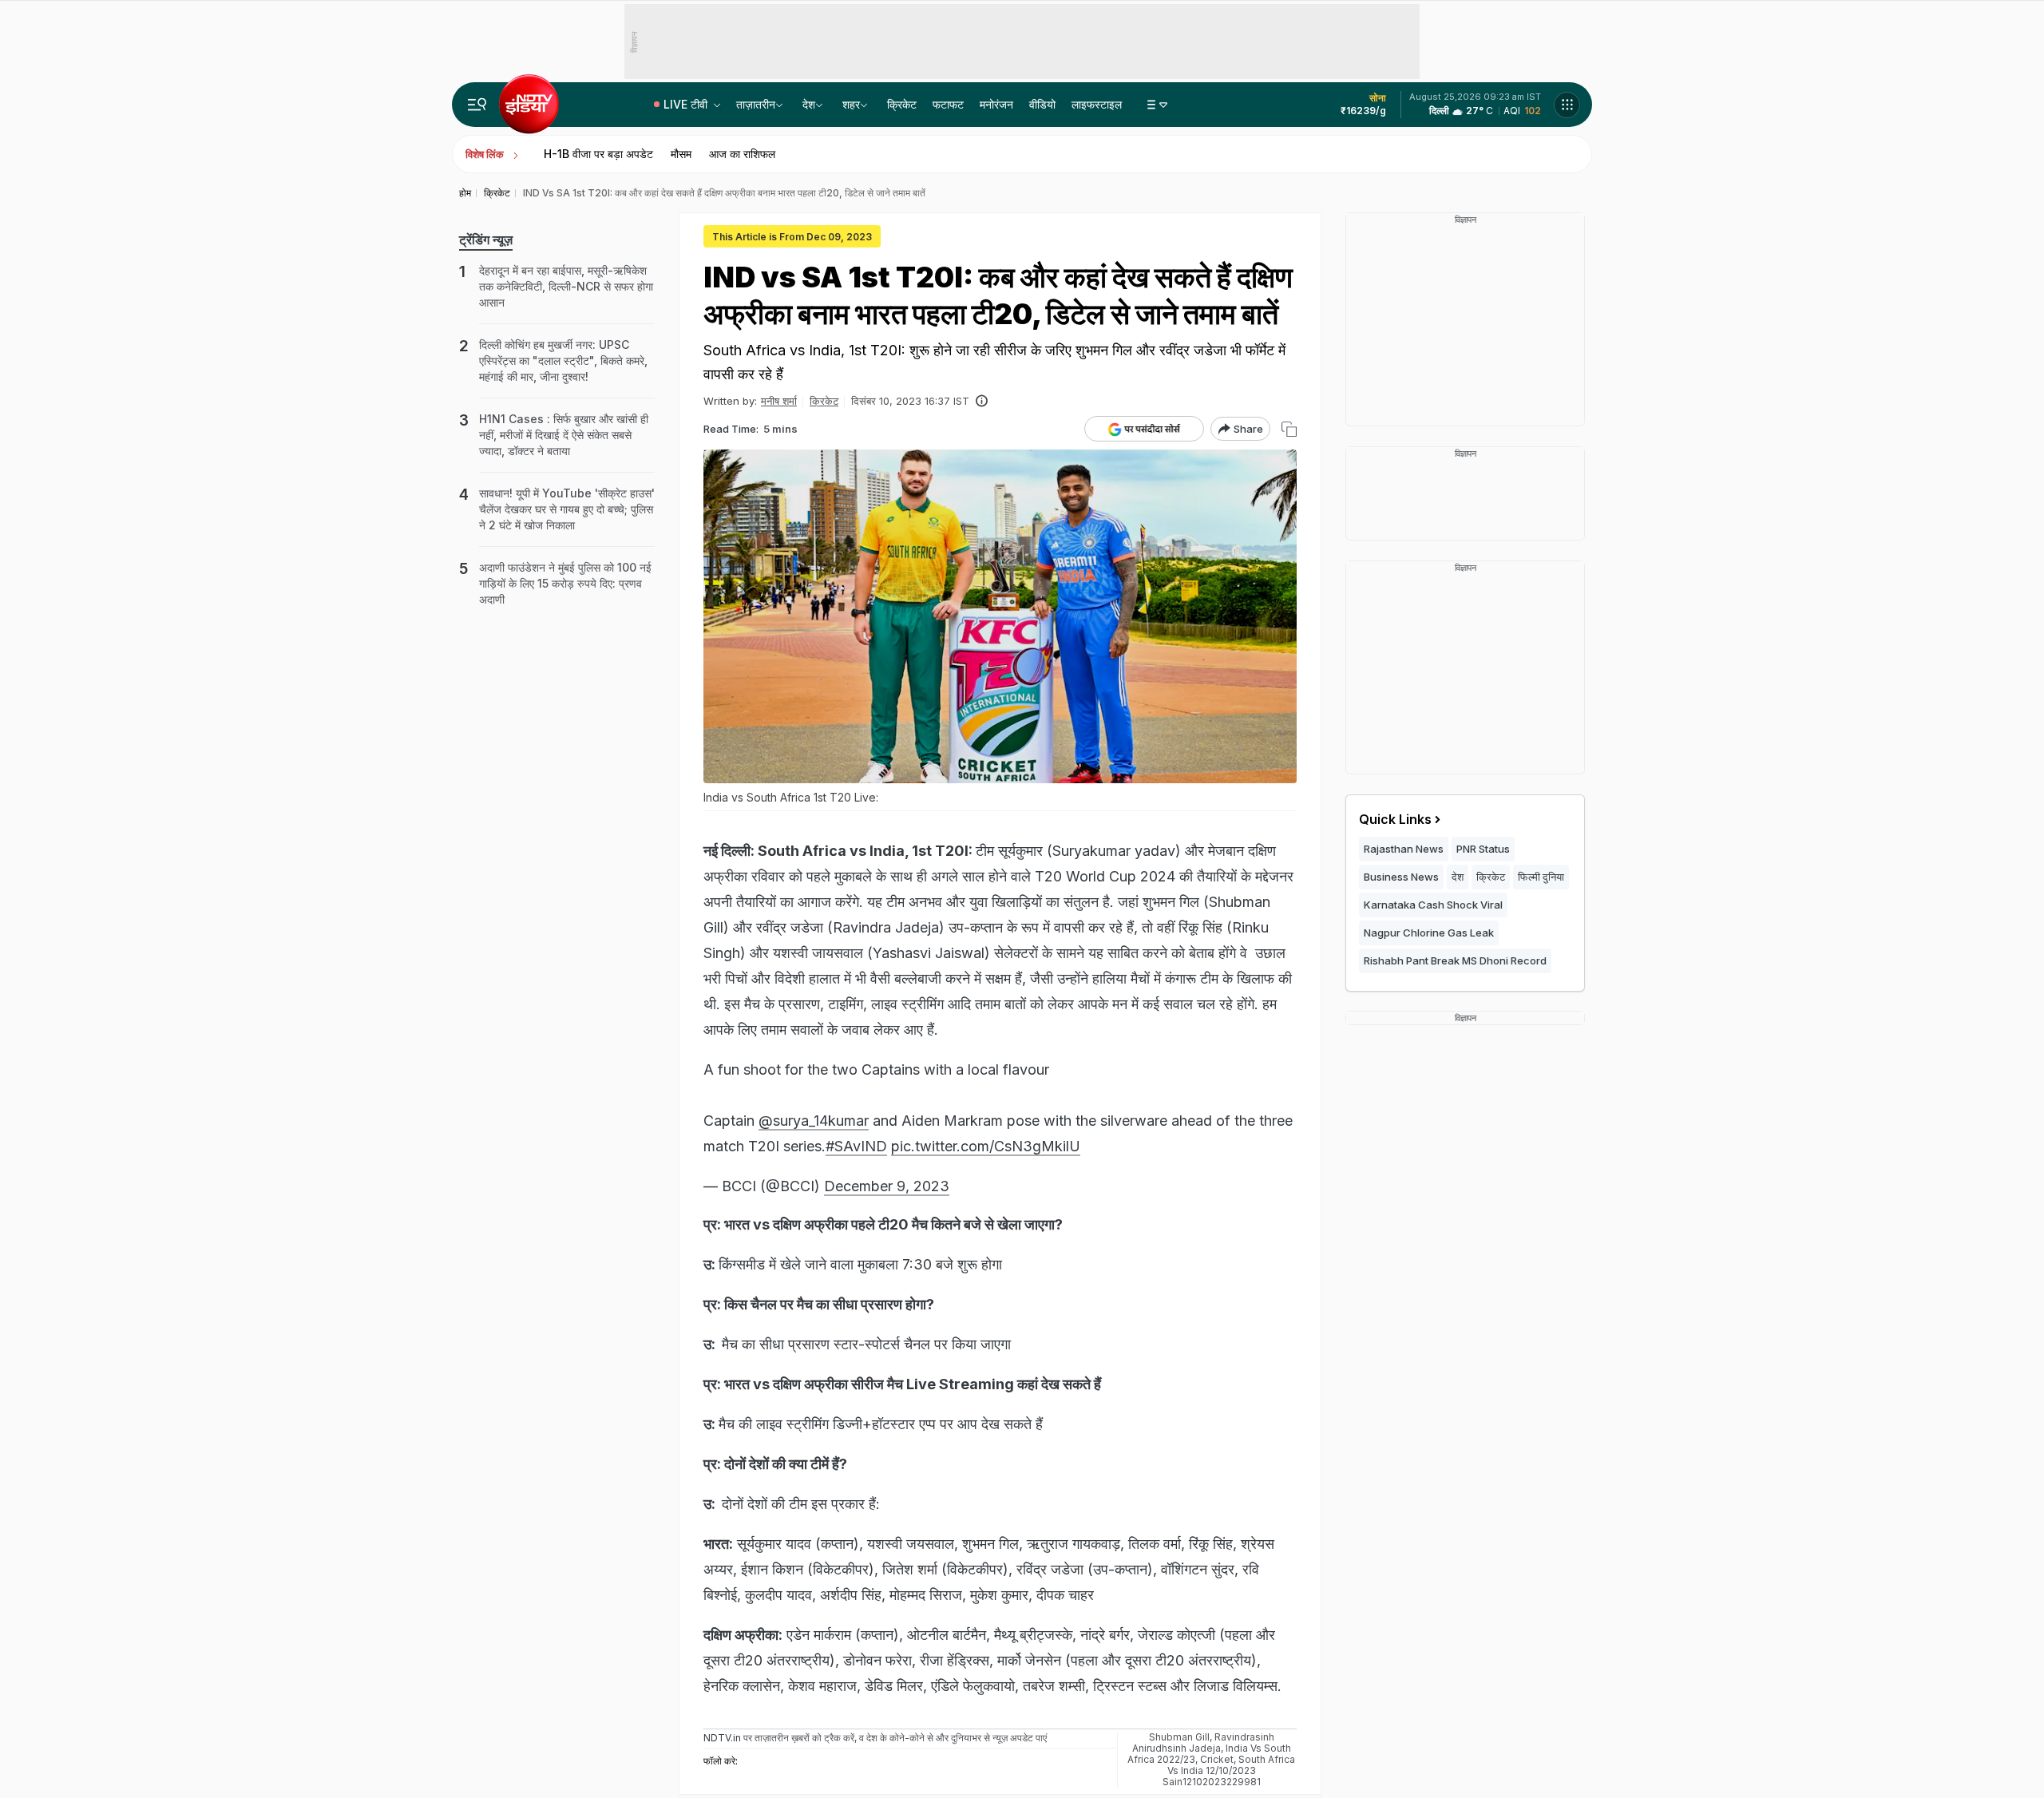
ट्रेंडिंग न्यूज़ (486, 240)
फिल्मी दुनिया (1541, 877)
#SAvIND (856, 1146)
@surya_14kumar (814, 1121)
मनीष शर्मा (779, 401)
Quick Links (1395, 819)
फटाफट (948, 104)
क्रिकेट (902, 104)
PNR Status (1483, 849)
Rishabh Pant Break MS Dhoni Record (1455, 960)
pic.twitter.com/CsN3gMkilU (986, 1146)
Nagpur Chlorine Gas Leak (1429, 933)
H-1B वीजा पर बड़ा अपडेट (598, 154)
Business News (1401, 877)
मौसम (681, 154)
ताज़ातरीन (756, 104)
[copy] (1289, 429)
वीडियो (1042, 104)
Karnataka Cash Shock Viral (1433, 905)
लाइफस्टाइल (1097, 104)
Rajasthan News (1404, 849)
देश (809, 104)
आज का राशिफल (742, 154)
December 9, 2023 (887, 1186)
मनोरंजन (996, 104)
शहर (851, 104)
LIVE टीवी (687, 104)
